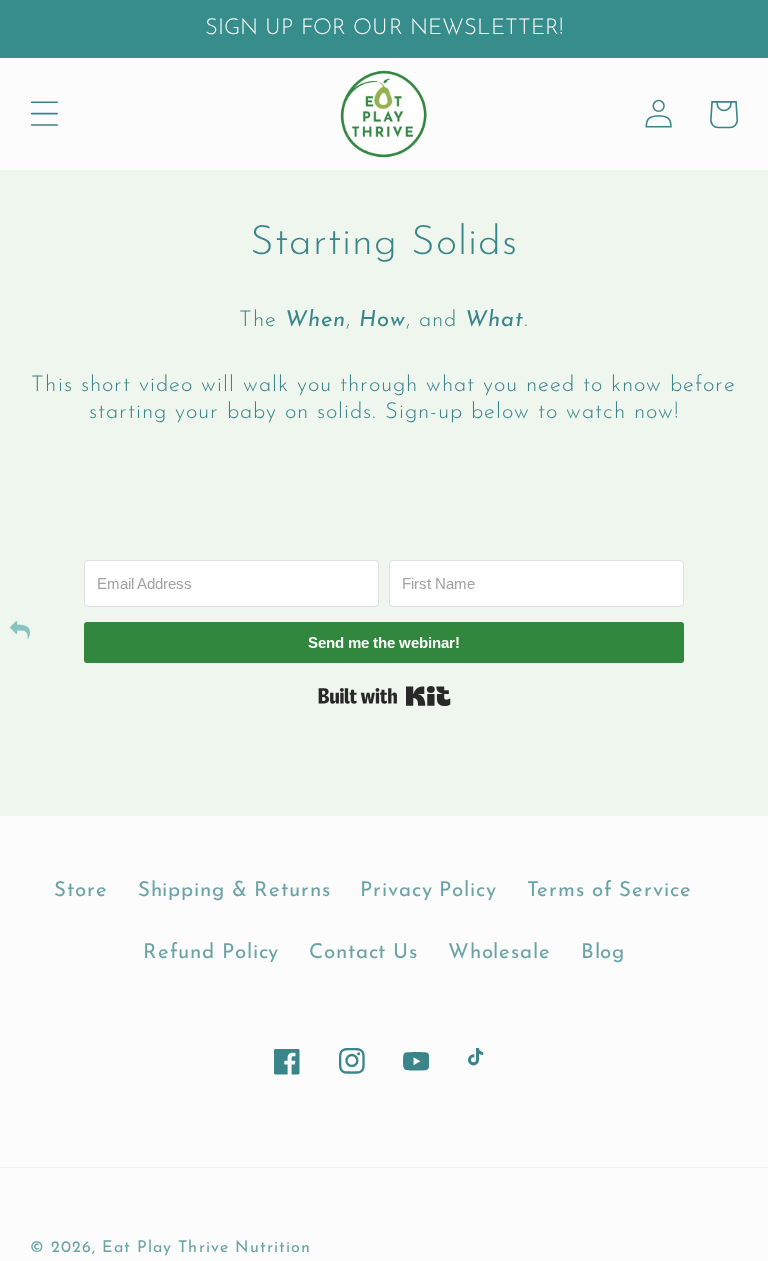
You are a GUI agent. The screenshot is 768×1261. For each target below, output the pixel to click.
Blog (603, 953)
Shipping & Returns (234, 891)
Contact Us (363, 953)
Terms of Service (609, 891)
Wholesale (499, 953)
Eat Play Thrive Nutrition (206, 1248)
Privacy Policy (428, 891)
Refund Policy (211, 953)
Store (80, 891)
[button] (44, 114)
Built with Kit (384, 696)
